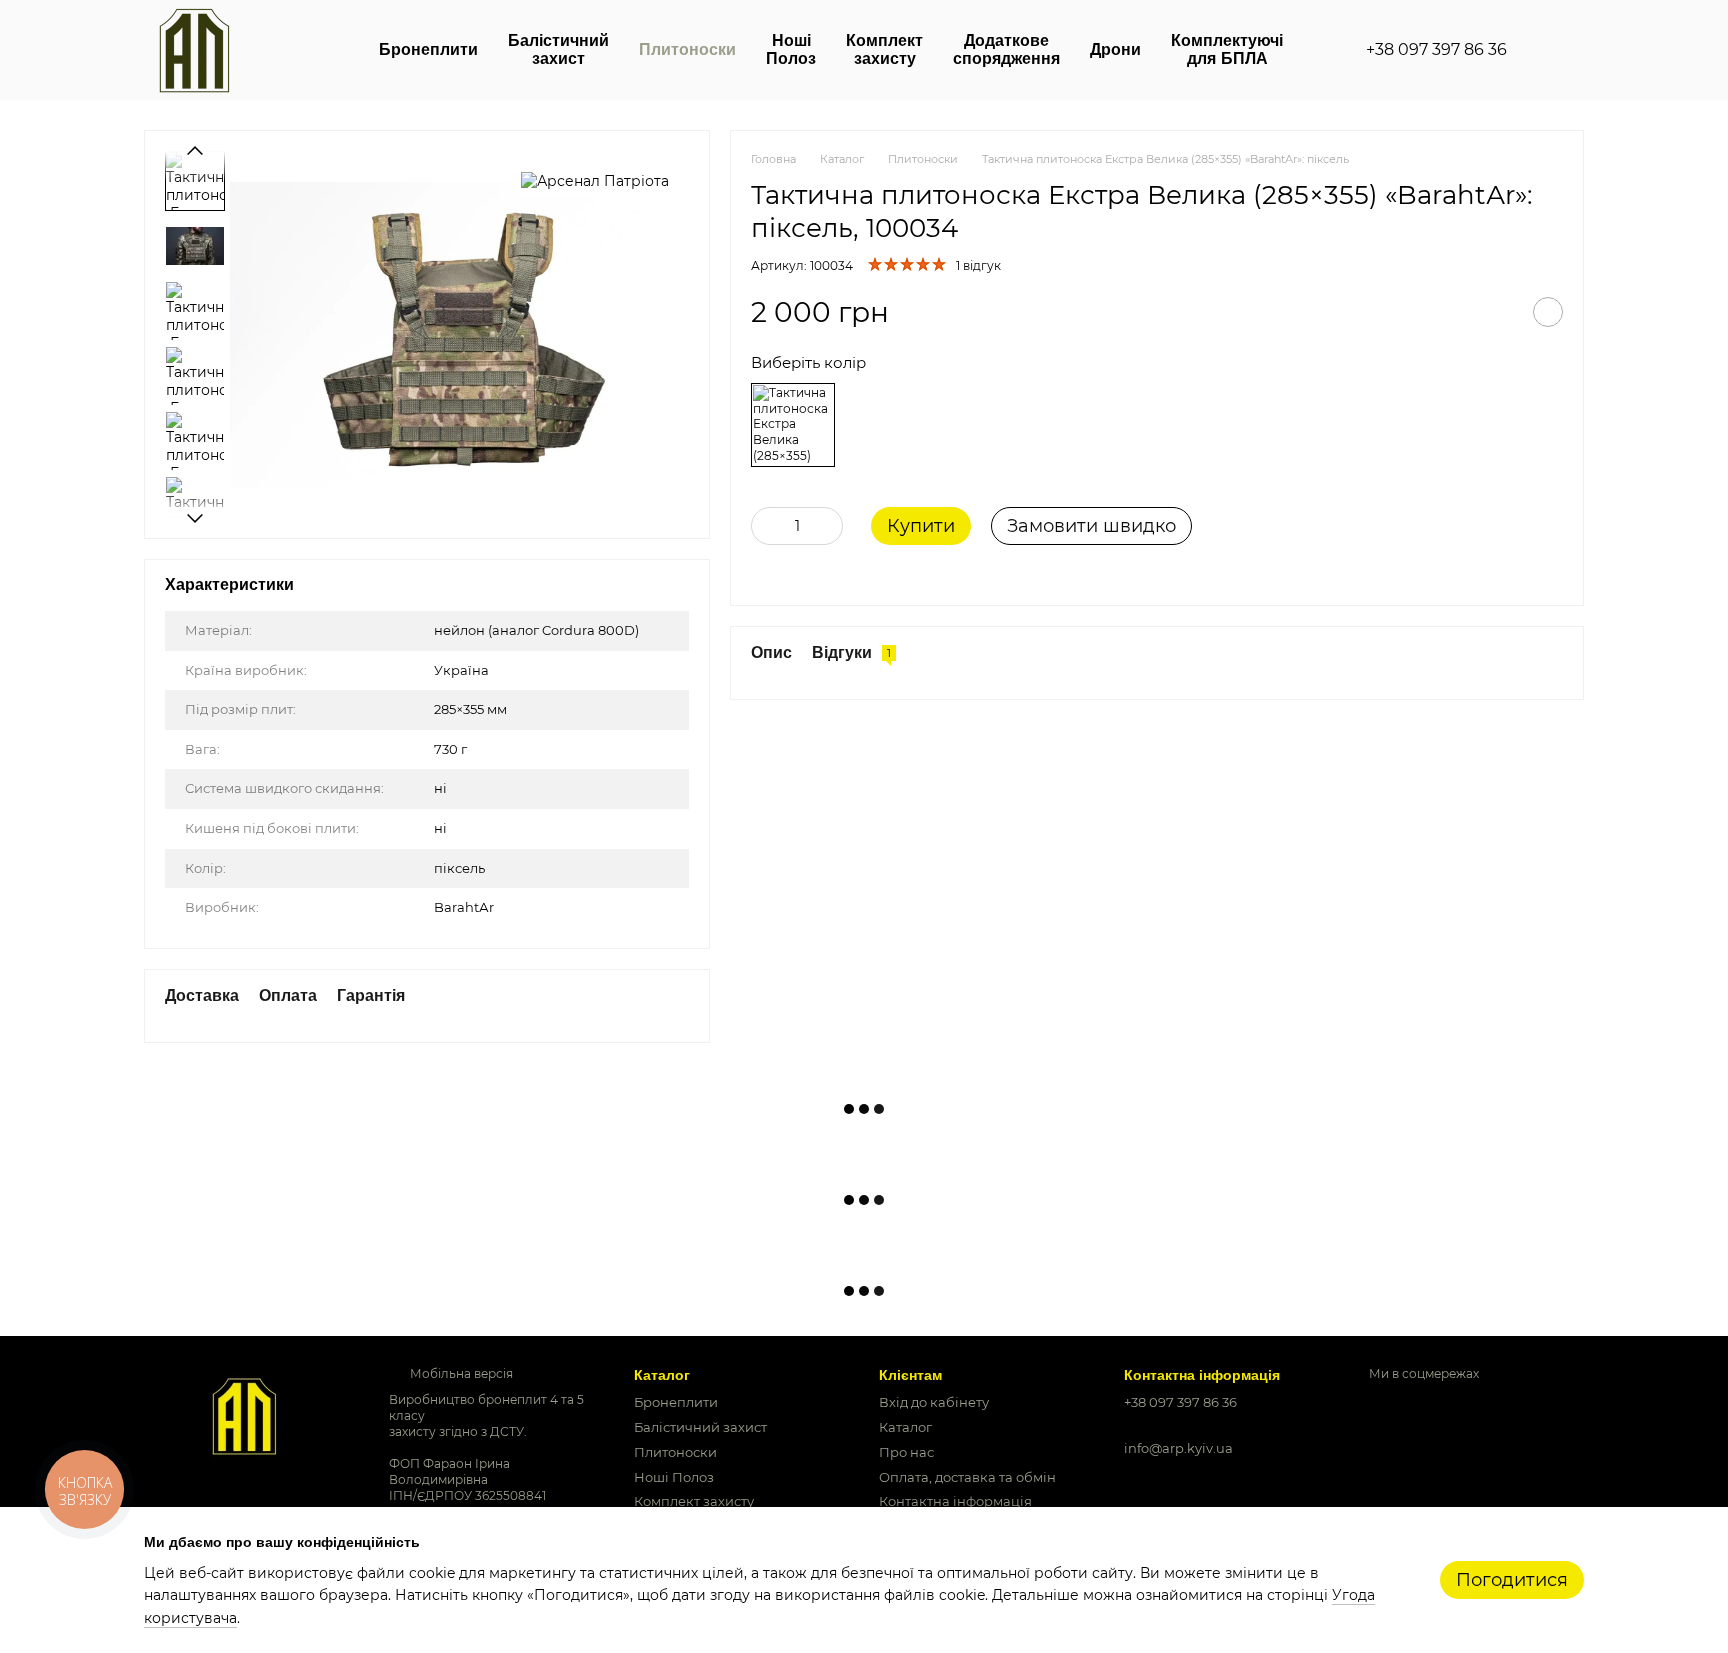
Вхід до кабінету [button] (934, 1402)
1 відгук (978, 265)
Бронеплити (428, 49)
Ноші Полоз (791, 49)
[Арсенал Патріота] (595, 180)
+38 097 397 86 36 (1436, 50)
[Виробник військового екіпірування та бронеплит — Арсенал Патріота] (244, 1414)
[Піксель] (793, 425)
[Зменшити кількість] (766, 526)
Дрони (1115, 49)
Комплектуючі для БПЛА (1227, 49)
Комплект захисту (884, 49)
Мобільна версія (460, 1373)
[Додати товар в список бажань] (1548, 312)
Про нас (906, 1452)
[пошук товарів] (1543, 50)
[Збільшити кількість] (828, 526)
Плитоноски (687, 49)
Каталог (905, 1427)
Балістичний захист (558, 49)
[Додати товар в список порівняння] (1498, 312)
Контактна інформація (955, 1501)
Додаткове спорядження (1006, 49)
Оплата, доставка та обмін (967, 1477)
